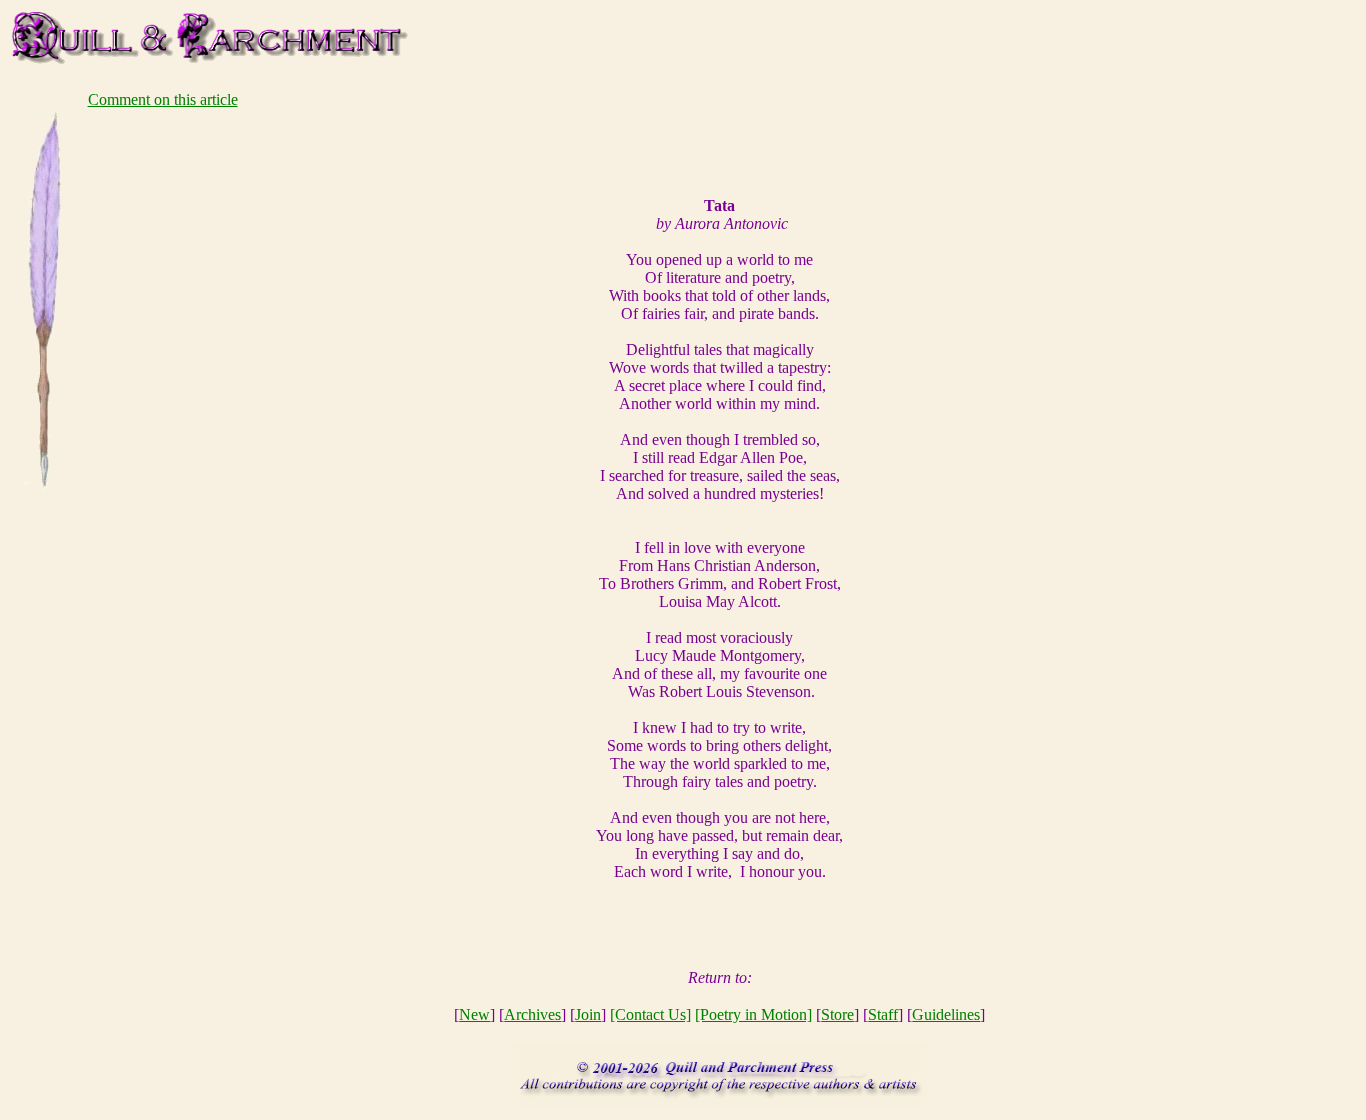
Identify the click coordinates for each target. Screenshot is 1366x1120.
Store (837, 1014)
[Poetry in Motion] (753, 1014)
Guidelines (946, 1014)
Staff (883, 1014)
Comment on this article (163, 99)
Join (588, 1014)
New (474, 1014)
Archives (532, 1014)
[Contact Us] (650, 1014)
